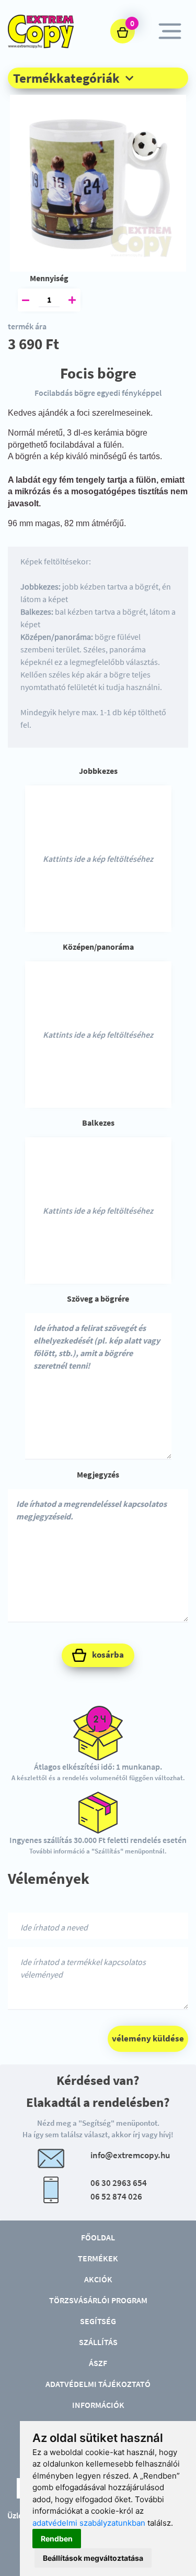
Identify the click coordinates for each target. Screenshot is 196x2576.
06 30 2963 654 (119, 2183)
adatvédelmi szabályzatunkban (89, 2523)
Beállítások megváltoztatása (93, 2558)
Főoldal (98, 2237)
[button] (98, 78)
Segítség (98, 2321)
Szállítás (98, 2342)
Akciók (98, 2279)
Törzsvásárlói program (98, 2300)
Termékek (98, 2258)
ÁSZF (98, 2363)
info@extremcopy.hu (130, 2155)
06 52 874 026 (116, 2196)
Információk (98, 2405)
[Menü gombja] (170, 31)
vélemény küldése (148, 2038)
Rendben (57, 2539)
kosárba (107, 1655)
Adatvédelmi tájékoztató (98, 2384)
